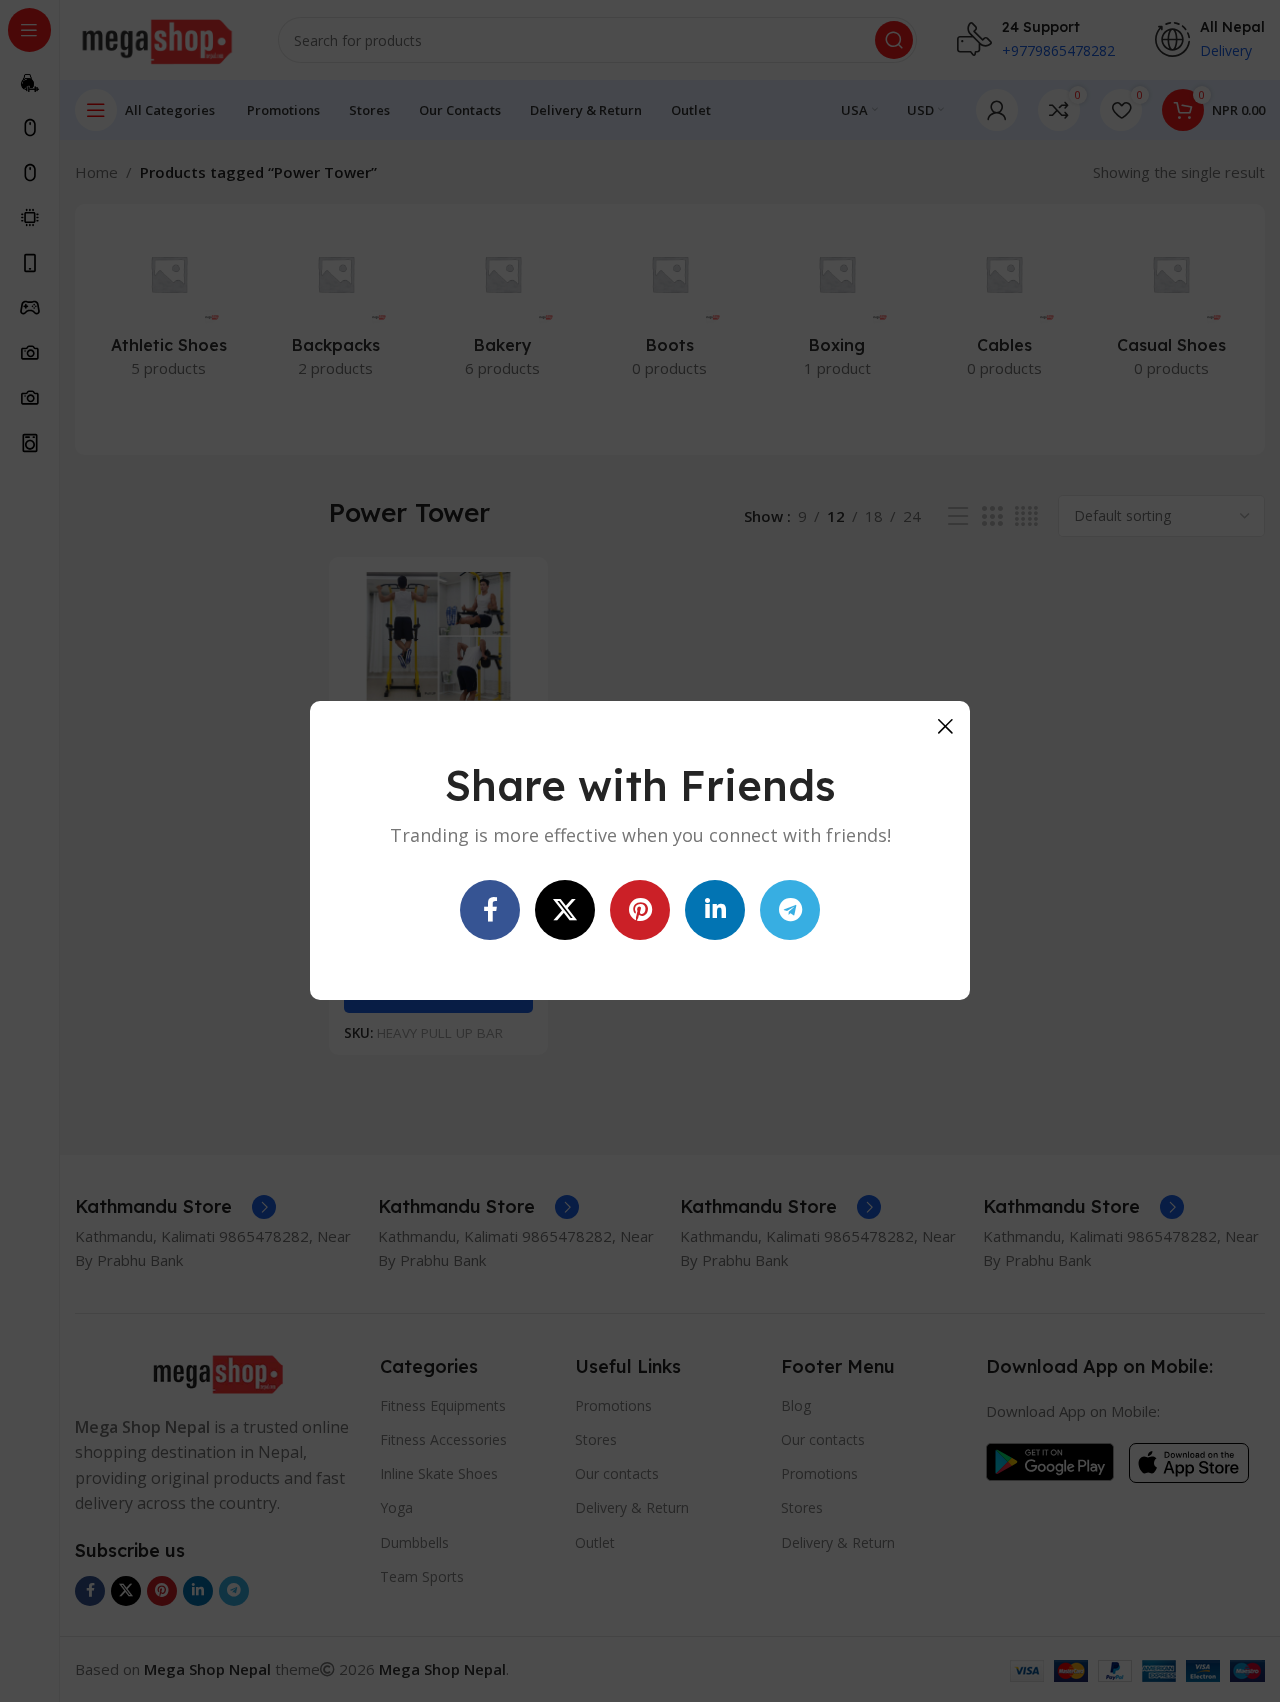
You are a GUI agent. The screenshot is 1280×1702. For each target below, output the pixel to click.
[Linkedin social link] (715, 911)
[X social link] (565, 911)
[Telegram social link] (790, 911)
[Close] (945, 726)
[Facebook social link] (490, 911)
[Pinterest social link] (640, 911)
